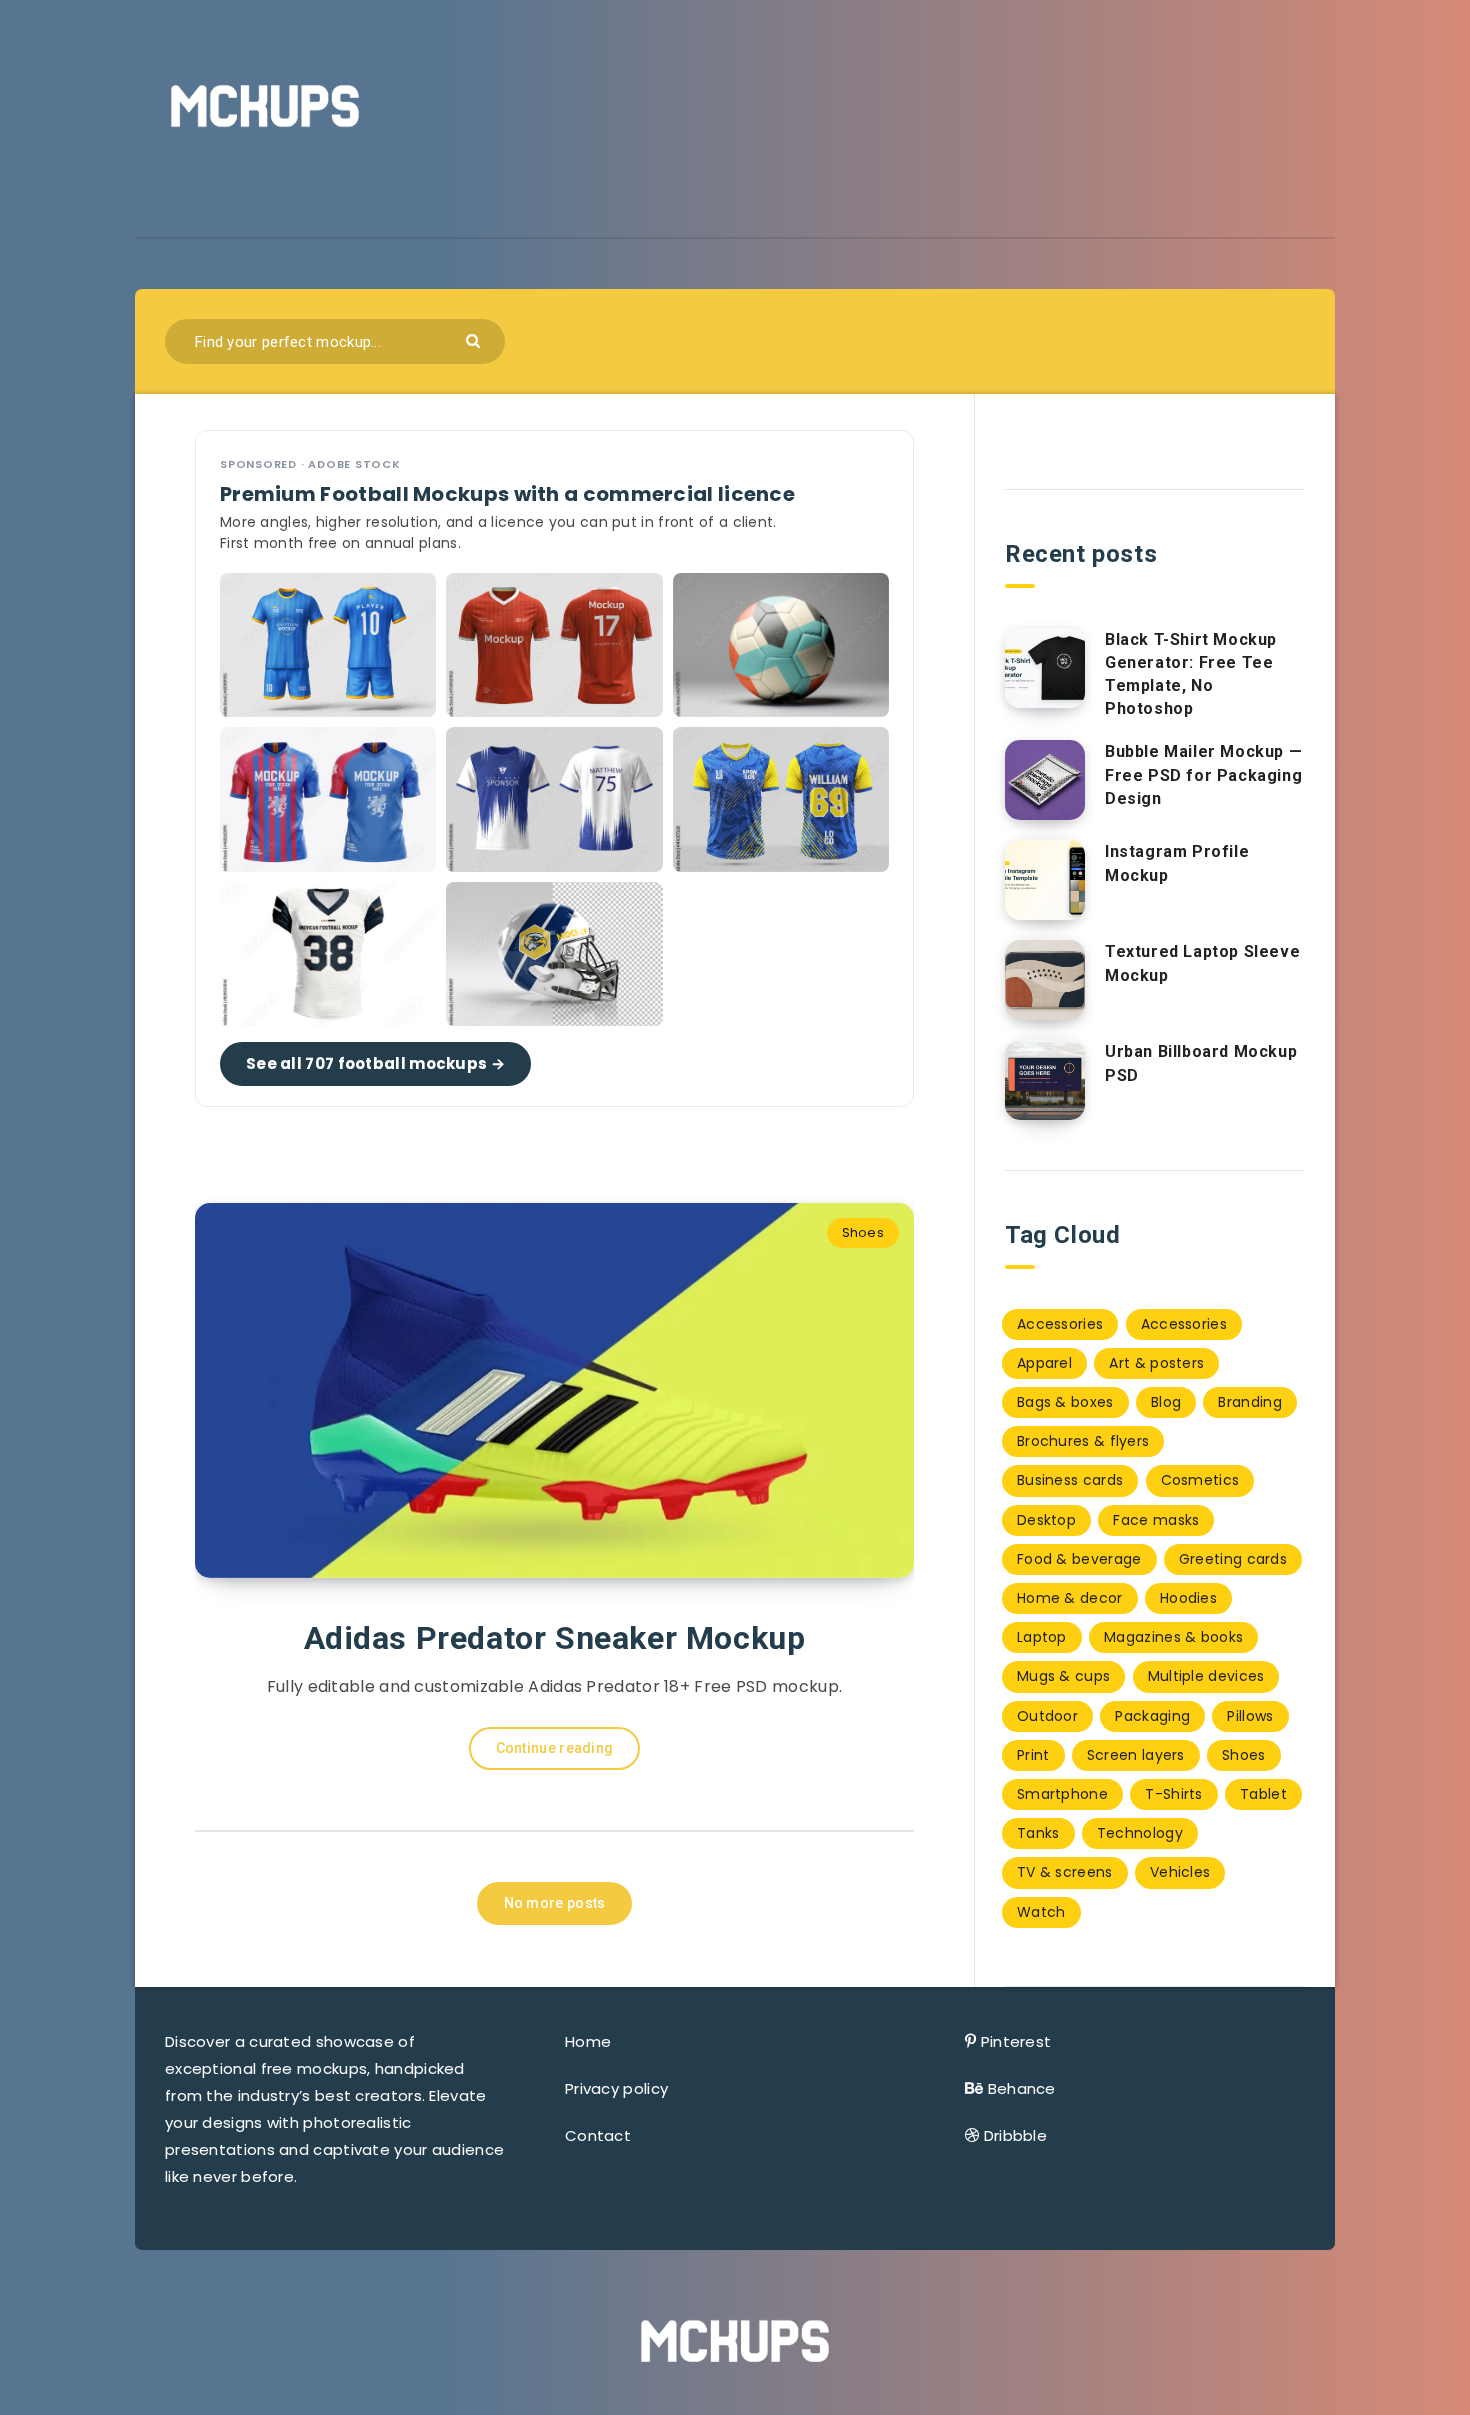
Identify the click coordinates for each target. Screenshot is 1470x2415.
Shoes (863, 1232)
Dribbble (1015, 2135)
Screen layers (1136, 1755)
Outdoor (1047, 1716)
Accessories (1060, 1324)
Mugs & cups (1063, 1676)
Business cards (1070, 1480)
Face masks (1156, 1520)
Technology (1140, 1833)
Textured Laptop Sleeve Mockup (1202, 963)
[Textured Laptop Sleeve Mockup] (1045, 980)
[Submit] (475, 339)
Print (1033, 1755)
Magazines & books (1173, 1637)
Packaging (1152, 1716)
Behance (1022, 2088)
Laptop (1042, 1637)
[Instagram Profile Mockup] (1045, 880)
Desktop (1046, 1520)
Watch (1041, 1912)
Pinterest (1016, 2041)
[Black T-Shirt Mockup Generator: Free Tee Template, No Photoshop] (1045, 668)
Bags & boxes (1065, 1402)
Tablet (1263, 1794)
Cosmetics (1200, 1480)
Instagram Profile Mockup (1177, 863)
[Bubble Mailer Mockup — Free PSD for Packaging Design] (1045, 780)
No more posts (555, 1903)
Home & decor (1070, 1598)
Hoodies (1188, 1598)
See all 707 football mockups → (375, 1063)
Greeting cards (1233, 1559)
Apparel (1044, 1363)
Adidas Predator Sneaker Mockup (555, 1638)
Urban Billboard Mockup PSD (1201, 1063)
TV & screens (1065, 1872)
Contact (598, 2135)
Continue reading (555, 1748)
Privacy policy (616, 2088)
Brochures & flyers (1083, 1441)
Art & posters (1156, 1363)
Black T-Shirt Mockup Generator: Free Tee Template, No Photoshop (1191, 674)
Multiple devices (1206, 1676)
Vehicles (1180, 1872)
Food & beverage (1079, 1559)
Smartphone (1062, 1794)
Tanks (1038, 1833)
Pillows (1250, 1716)
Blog (1166, 1402)
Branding (1249, 1402)
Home (588, 2041)
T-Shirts (1173, 1794)
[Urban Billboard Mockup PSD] (1045, 1080)
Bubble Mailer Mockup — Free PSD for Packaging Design (1203, 774)
